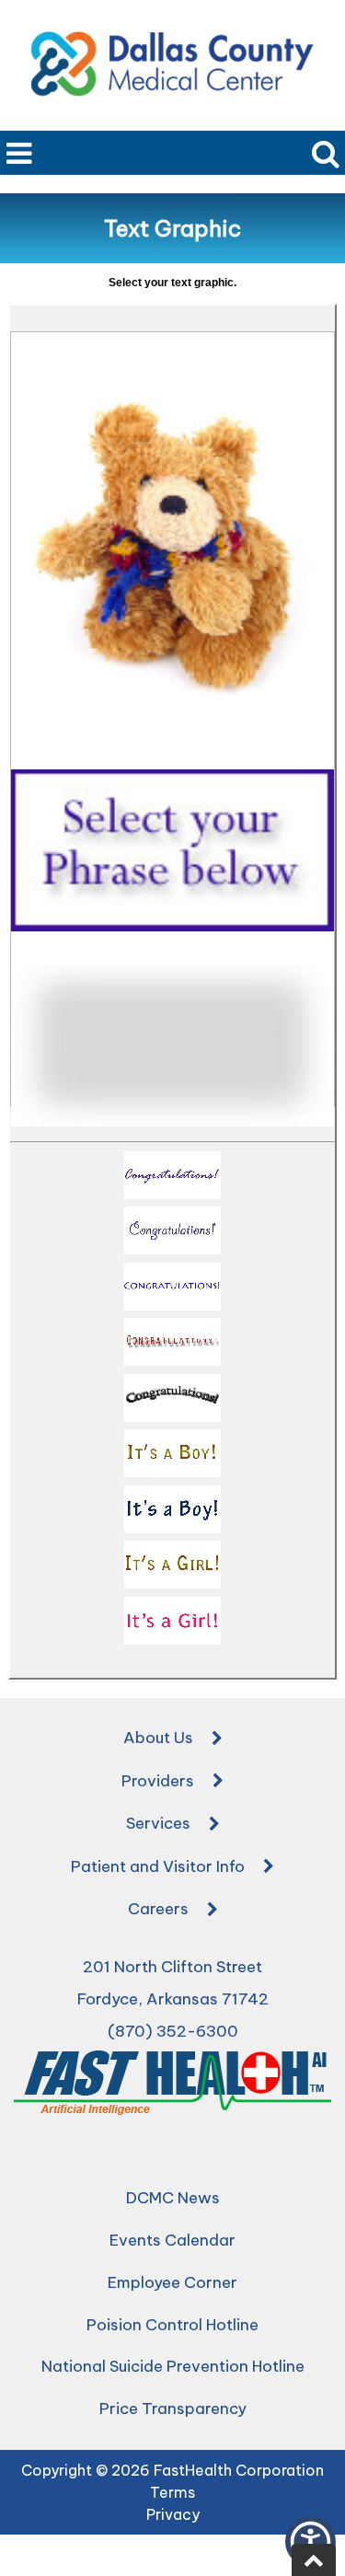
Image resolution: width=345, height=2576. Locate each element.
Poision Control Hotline (172, 2325)
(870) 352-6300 (173, 2031)
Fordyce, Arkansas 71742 (173, 1999)
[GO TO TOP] (314, 2560)
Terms (172, 2492)
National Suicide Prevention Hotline (173, 2366)
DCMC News (173, 2198)
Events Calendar (172, 2240)
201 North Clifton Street (172, 1967)
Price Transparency (173, 2409)
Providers (158, 1781)
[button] (172, 1179)
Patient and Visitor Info (158, 1866)
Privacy (173, 2514)
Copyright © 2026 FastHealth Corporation (172, 2470)
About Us (158, 1738)
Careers (158, 1909)
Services (158, 1823)
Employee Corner (172, 2282)
